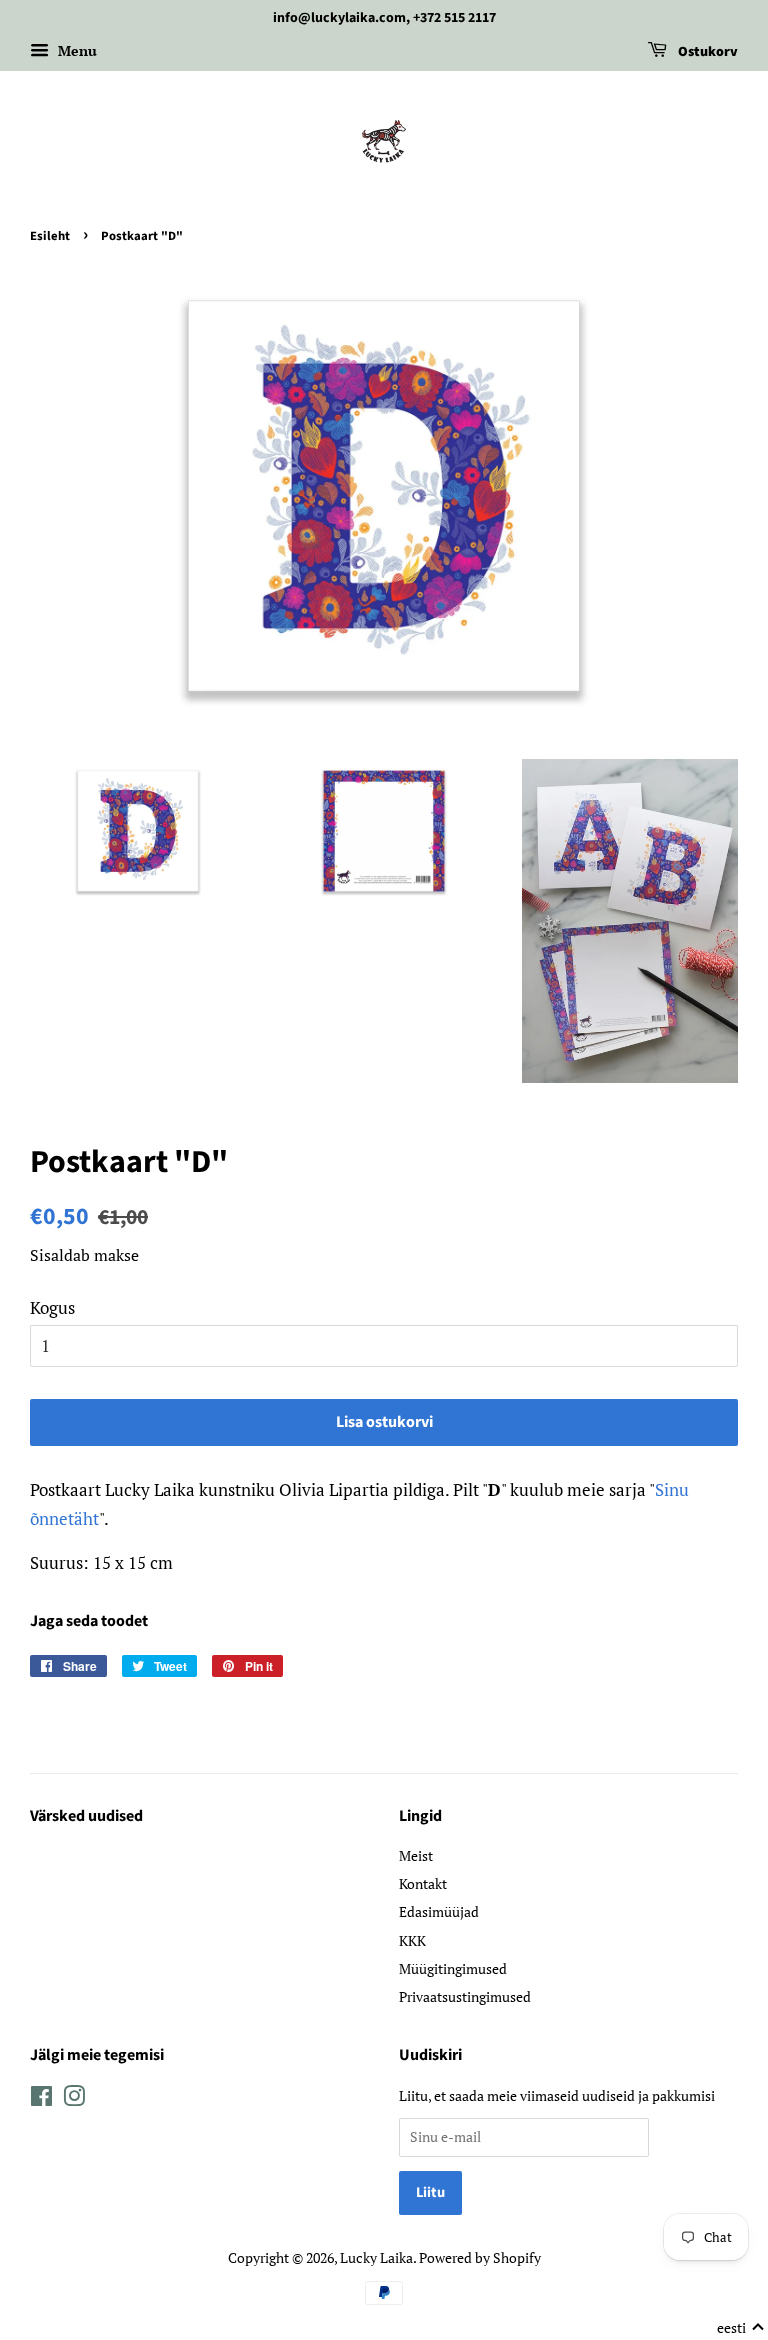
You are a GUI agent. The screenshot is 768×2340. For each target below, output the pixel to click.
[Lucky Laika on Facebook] (41, 2099)
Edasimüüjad (439, 1911)
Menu (75, 50)
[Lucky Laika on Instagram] (74, 2099)
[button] (741, 2328)
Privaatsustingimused (465, 1996)
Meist (416, 1855)
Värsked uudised (86, 1816)
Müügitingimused (453, 1968)
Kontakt (423, 1883)
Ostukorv (706, 52)
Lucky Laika (376, 2257)
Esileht (50, 236)
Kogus (52, 1307)
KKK (412, 1940)
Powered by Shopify (480, 2257)
